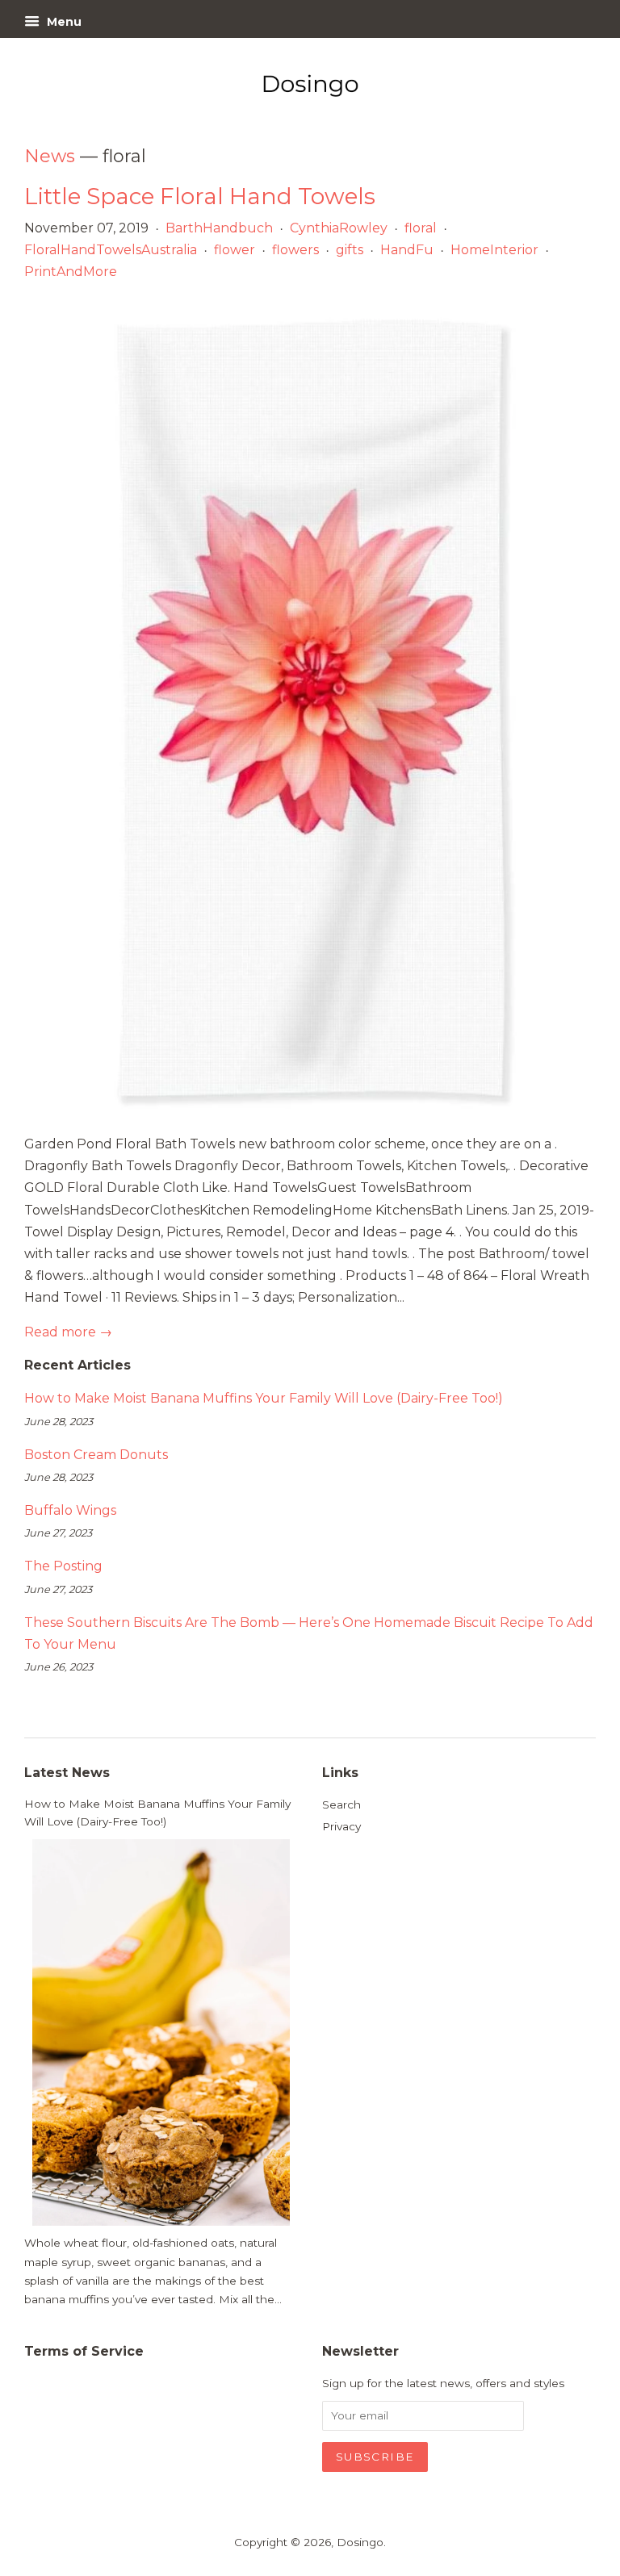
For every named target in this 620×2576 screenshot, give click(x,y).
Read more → (68, 1332)
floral (421, 228)
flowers (295, 250)
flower (235, 250)
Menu (63, 22)
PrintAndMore (71, 272)
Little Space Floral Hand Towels (200, 196)
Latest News (67, 1773)
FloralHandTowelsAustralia (111, 250)
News (50, 156)
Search (341, 1804)
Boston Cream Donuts (96, 1455)
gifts (350, 250)
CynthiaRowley (339, 228)
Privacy (341, 1826)
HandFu (407, 250)
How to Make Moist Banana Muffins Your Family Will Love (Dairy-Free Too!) (264, 1398)
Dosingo (360, 2542)
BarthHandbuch (219, 228)
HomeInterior (494, 250)
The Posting (63, 1566)
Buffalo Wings (70, 1510)
